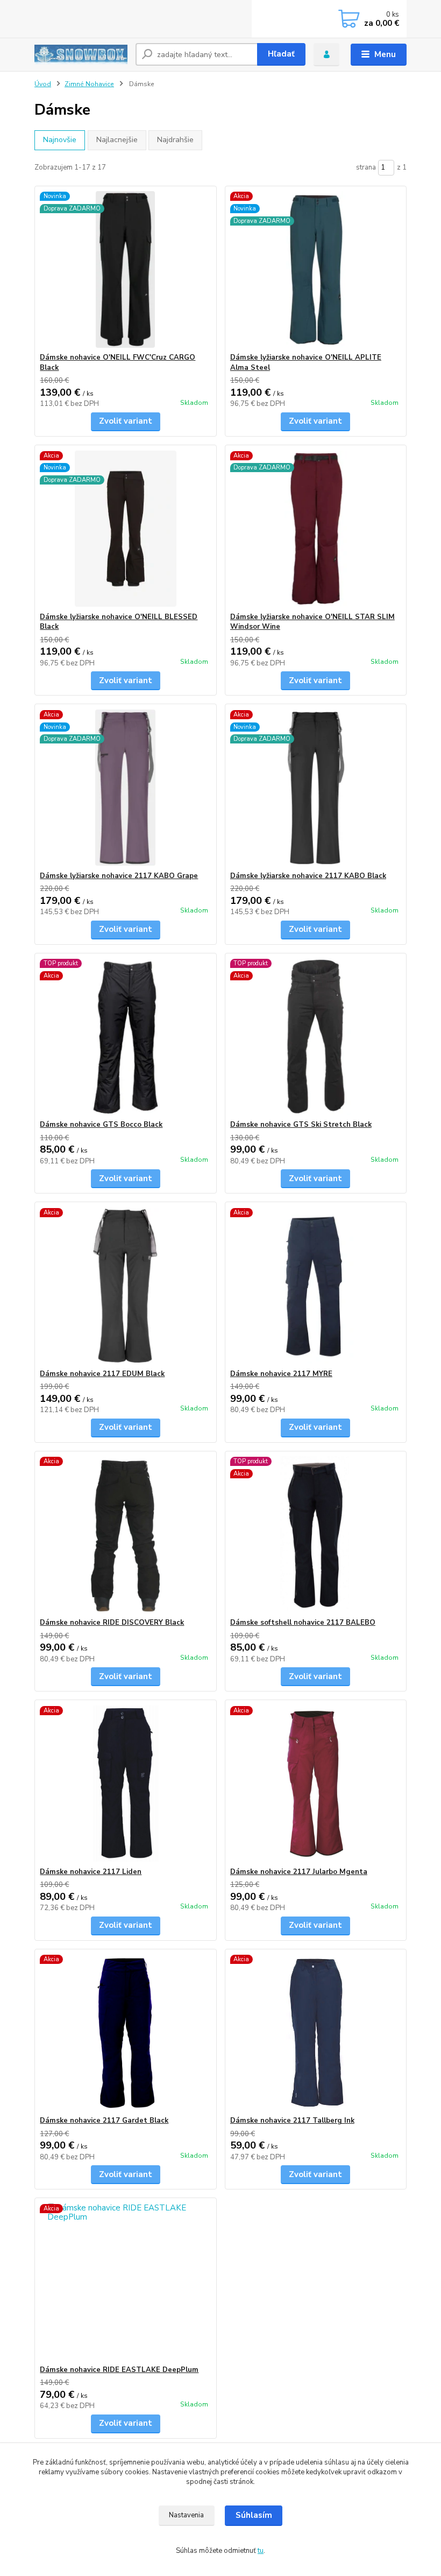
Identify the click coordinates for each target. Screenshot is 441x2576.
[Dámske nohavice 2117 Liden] (125, 1784)
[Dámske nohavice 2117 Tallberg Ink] (316, 2033)
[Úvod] (81, 54)
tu (261, 2551)
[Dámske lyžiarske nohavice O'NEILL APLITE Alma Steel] (316, 269)
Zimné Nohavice (89, 84)
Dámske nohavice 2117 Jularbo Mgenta (299, 1872)
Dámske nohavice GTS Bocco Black (101, 1125)
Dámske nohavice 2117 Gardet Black (104, 2121)
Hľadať (281, 54)
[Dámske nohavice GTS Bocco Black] (125, 1037)
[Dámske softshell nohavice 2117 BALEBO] (316, 1535)
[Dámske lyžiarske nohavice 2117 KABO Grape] (125, 788)
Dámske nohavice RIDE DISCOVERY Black (112, 1623)
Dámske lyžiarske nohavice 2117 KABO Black (308, 876)
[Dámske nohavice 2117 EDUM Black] (125, 1286)
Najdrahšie (175, 140)
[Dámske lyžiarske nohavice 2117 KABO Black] (316, 788)
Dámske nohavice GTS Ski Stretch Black (301, 1125)
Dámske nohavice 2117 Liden (91, 1872)
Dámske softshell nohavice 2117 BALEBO (303, 1623)
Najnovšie (60, 140)
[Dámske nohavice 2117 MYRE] (316, 1286)
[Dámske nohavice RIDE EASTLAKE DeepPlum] (125, 2282)
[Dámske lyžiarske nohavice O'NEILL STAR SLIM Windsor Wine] (316, 529)
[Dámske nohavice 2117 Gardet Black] (125, 2033)
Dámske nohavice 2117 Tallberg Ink (292, 2121)
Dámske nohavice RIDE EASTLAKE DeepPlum (119, 2370)
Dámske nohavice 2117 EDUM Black (102, 1374)
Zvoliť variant (126, 421)
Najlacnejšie (117, 140)
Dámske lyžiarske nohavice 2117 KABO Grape (119, 876)
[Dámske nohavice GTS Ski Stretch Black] (316, 1037)
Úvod (43, 84)
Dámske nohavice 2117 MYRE (281, 1374)
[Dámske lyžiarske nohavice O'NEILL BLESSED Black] (125, 529)
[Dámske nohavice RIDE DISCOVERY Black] (125, 1535)
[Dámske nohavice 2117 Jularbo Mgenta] (316, 1784)
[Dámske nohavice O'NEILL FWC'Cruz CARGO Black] (125, 269)
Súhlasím (254, 2515)
